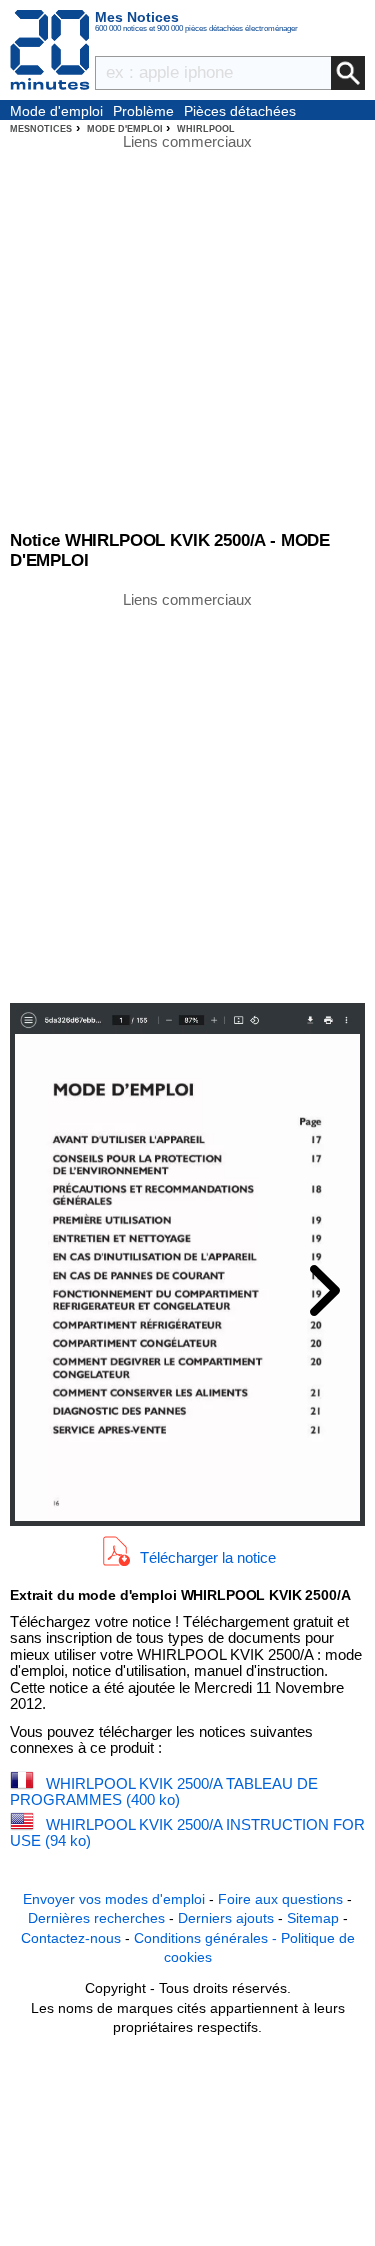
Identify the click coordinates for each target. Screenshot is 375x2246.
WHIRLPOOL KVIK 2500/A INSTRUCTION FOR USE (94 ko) (187, 1833)
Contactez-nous (71, 1938)
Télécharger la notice (208, 1556)
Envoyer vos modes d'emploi (114, 1899)
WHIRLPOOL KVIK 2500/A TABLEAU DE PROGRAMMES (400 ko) (164, 1792)
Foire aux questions (280, 1899)
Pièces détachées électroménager (240, 112)
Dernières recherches (96, 1918)
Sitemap (313, 1918)
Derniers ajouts (226, 1918)
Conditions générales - (207, 1938)
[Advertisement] (187, 795)
